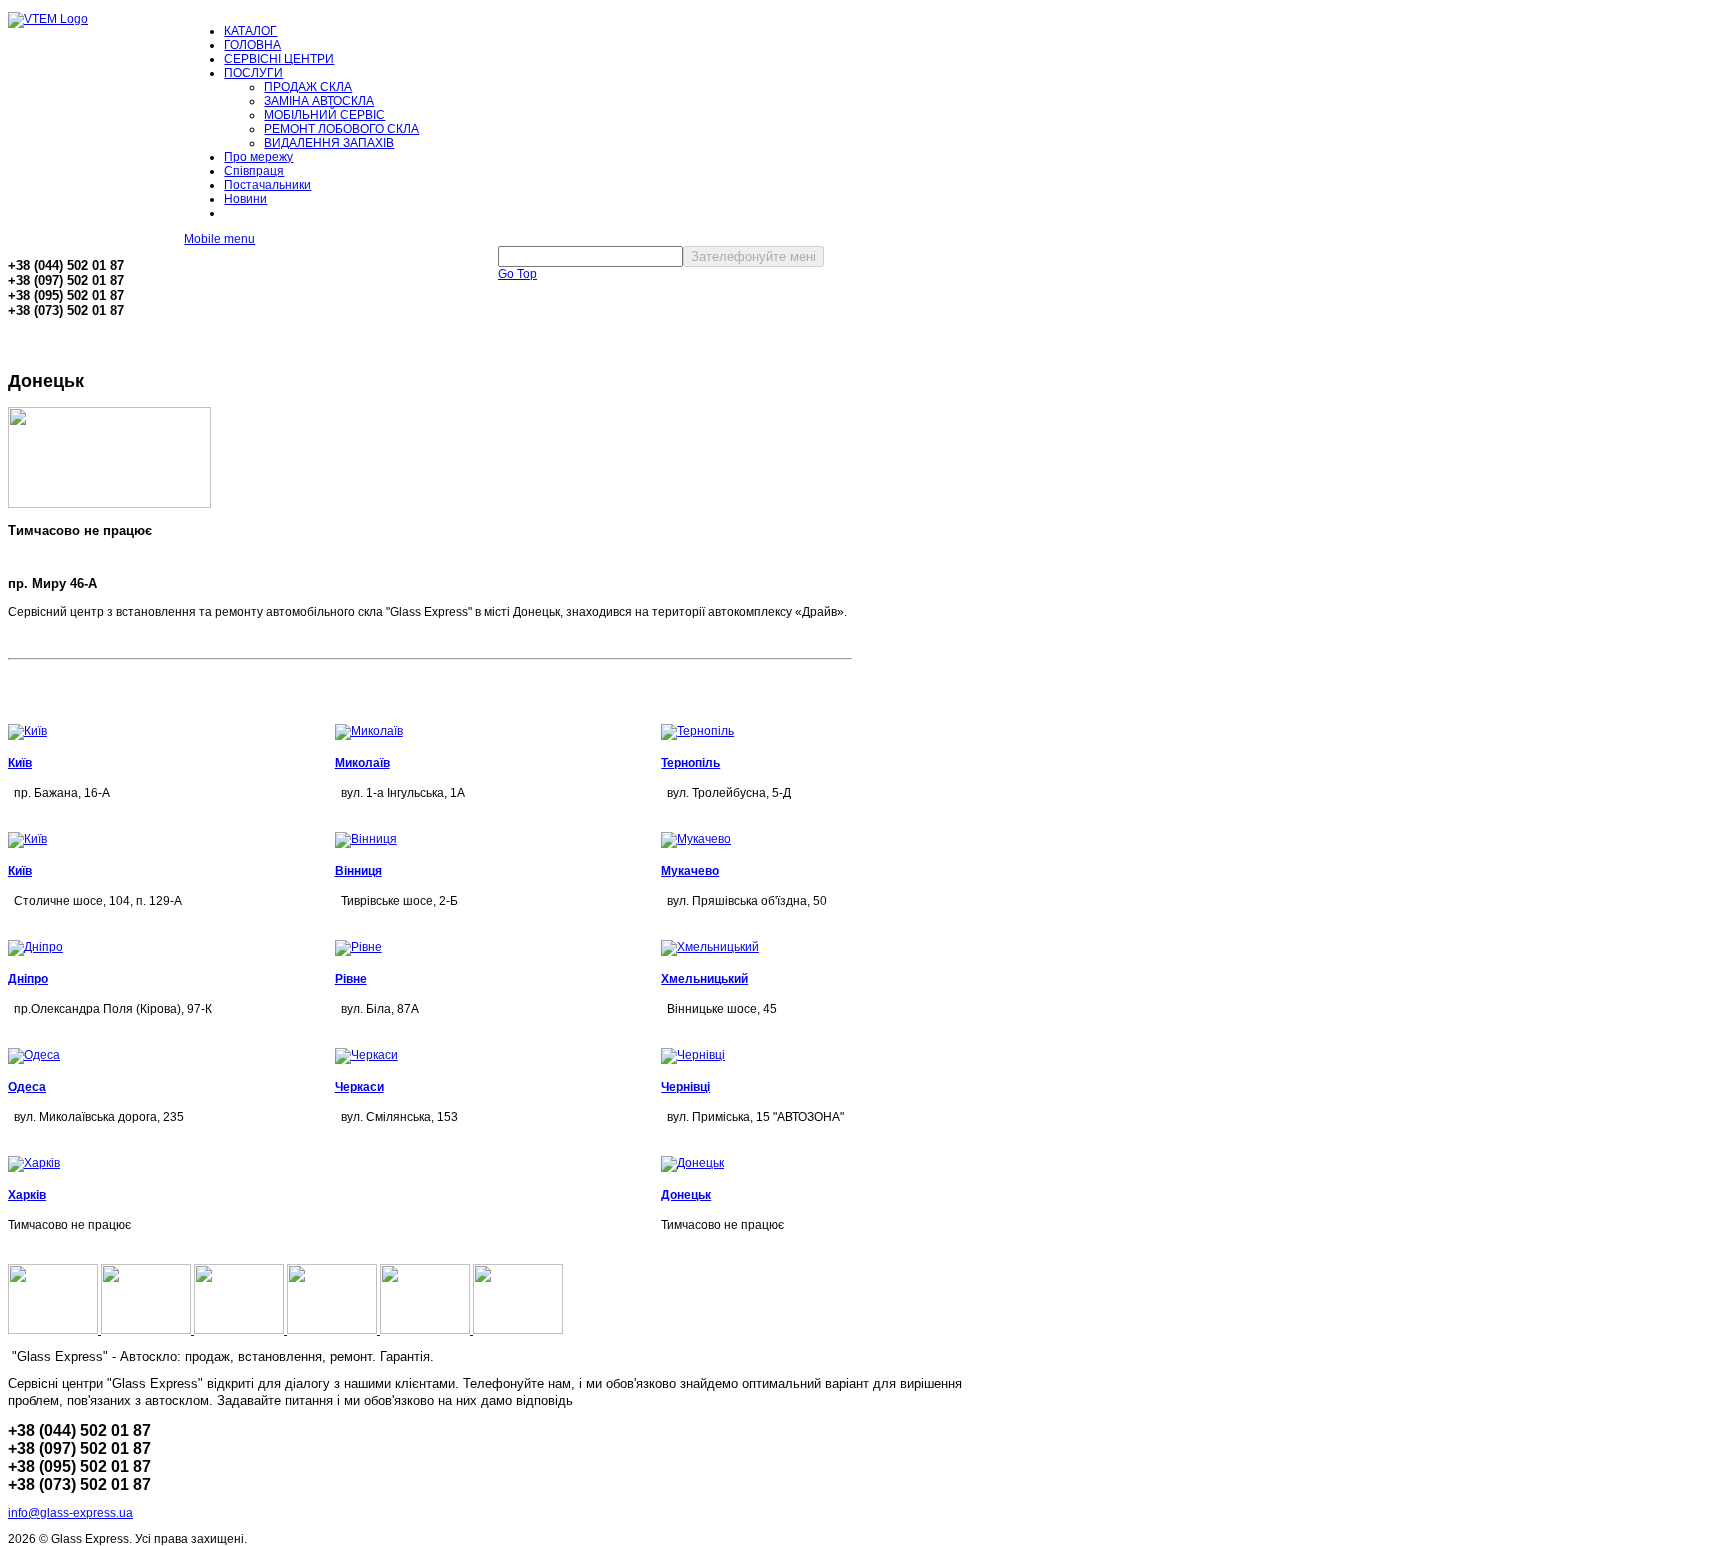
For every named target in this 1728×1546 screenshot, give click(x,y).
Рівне (351, 979)
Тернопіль (690, 763)
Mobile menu (219, 239)
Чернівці (685, 1087)
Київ (20, 763)
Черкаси (359, 1087)
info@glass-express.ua (70, 1513)
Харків (27, 1195)
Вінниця (358, 871)
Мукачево (690, 871)
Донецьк (686, 1195)
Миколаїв (362, 763)
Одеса (27, 1087)
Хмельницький (704, 979)
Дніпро (28, 979)
